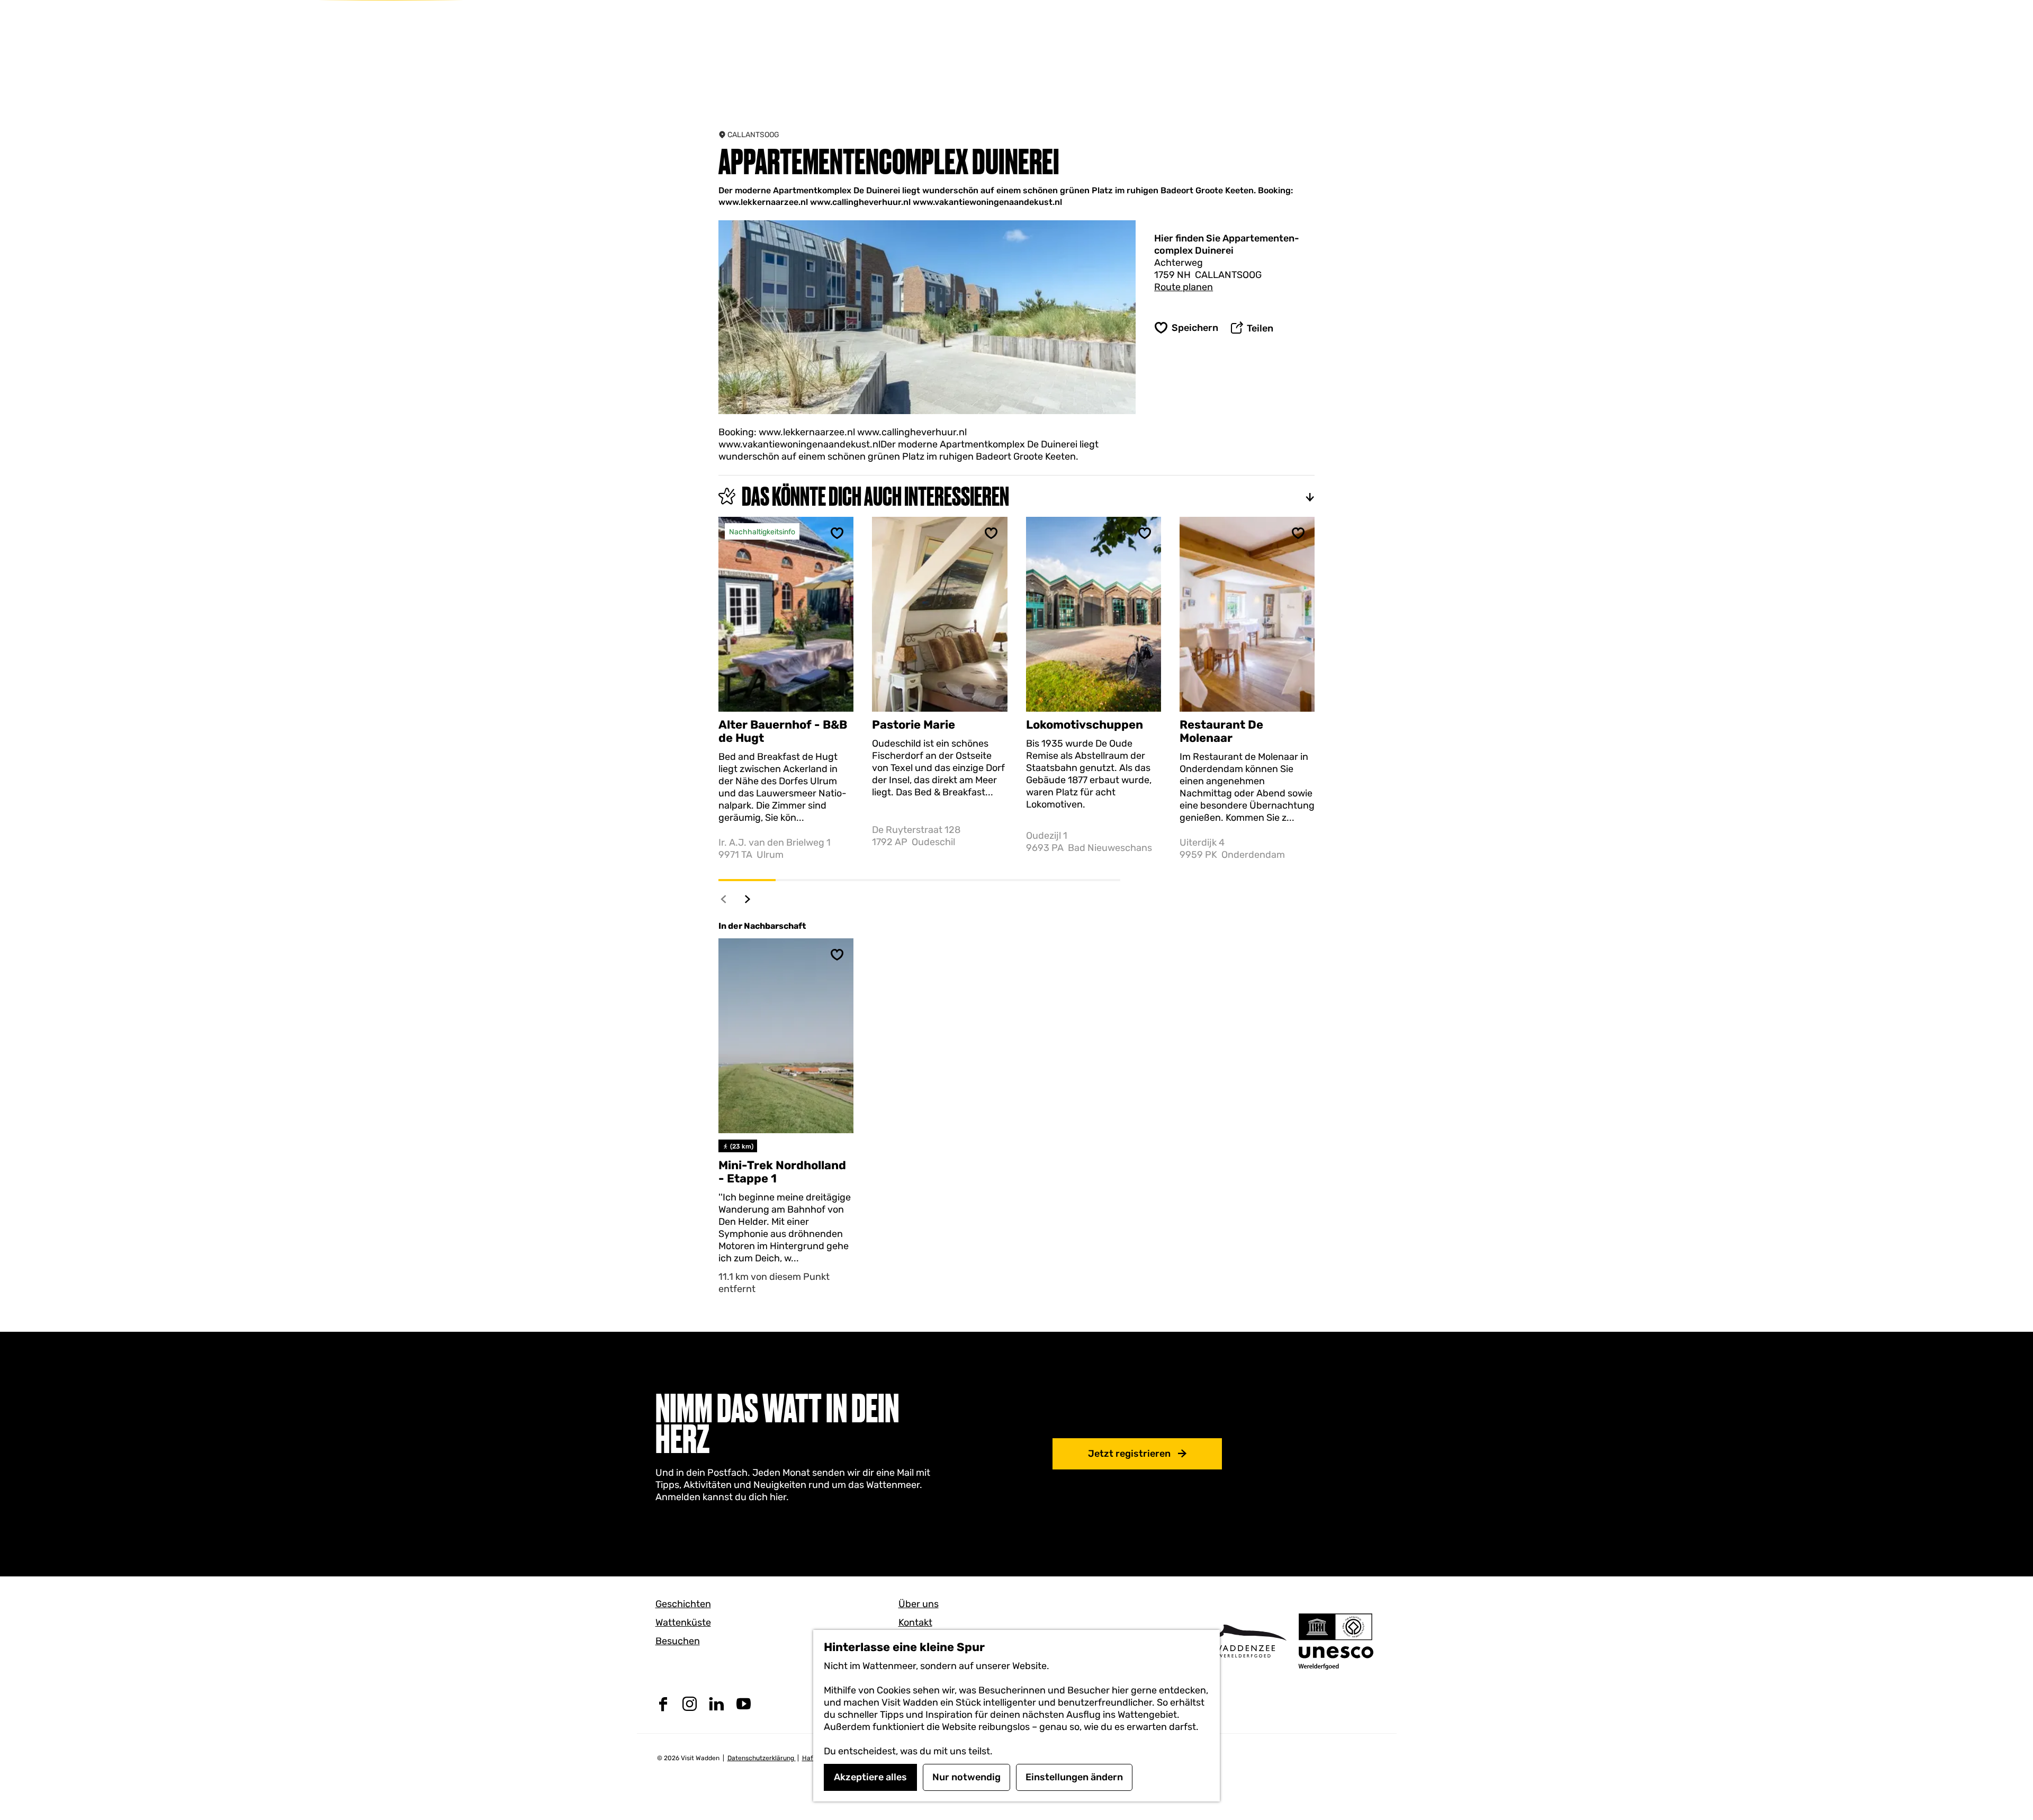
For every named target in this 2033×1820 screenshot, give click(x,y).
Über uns (919, 1604)
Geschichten (683, 1604)
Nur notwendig (966, 1777)
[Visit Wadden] (1244, 1641)
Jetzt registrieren (1129, 1454)
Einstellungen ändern (1074, 1777)
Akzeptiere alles (870, 1777)
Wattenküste (683, 1622)
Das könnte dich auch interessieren (875, 496)
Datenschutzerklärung (762, 1758)
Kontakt (915, 1622)
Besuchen (678, 1641)
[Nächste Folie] (748, 899)
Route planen (1184, 287)
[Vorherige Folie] (724, 899)
